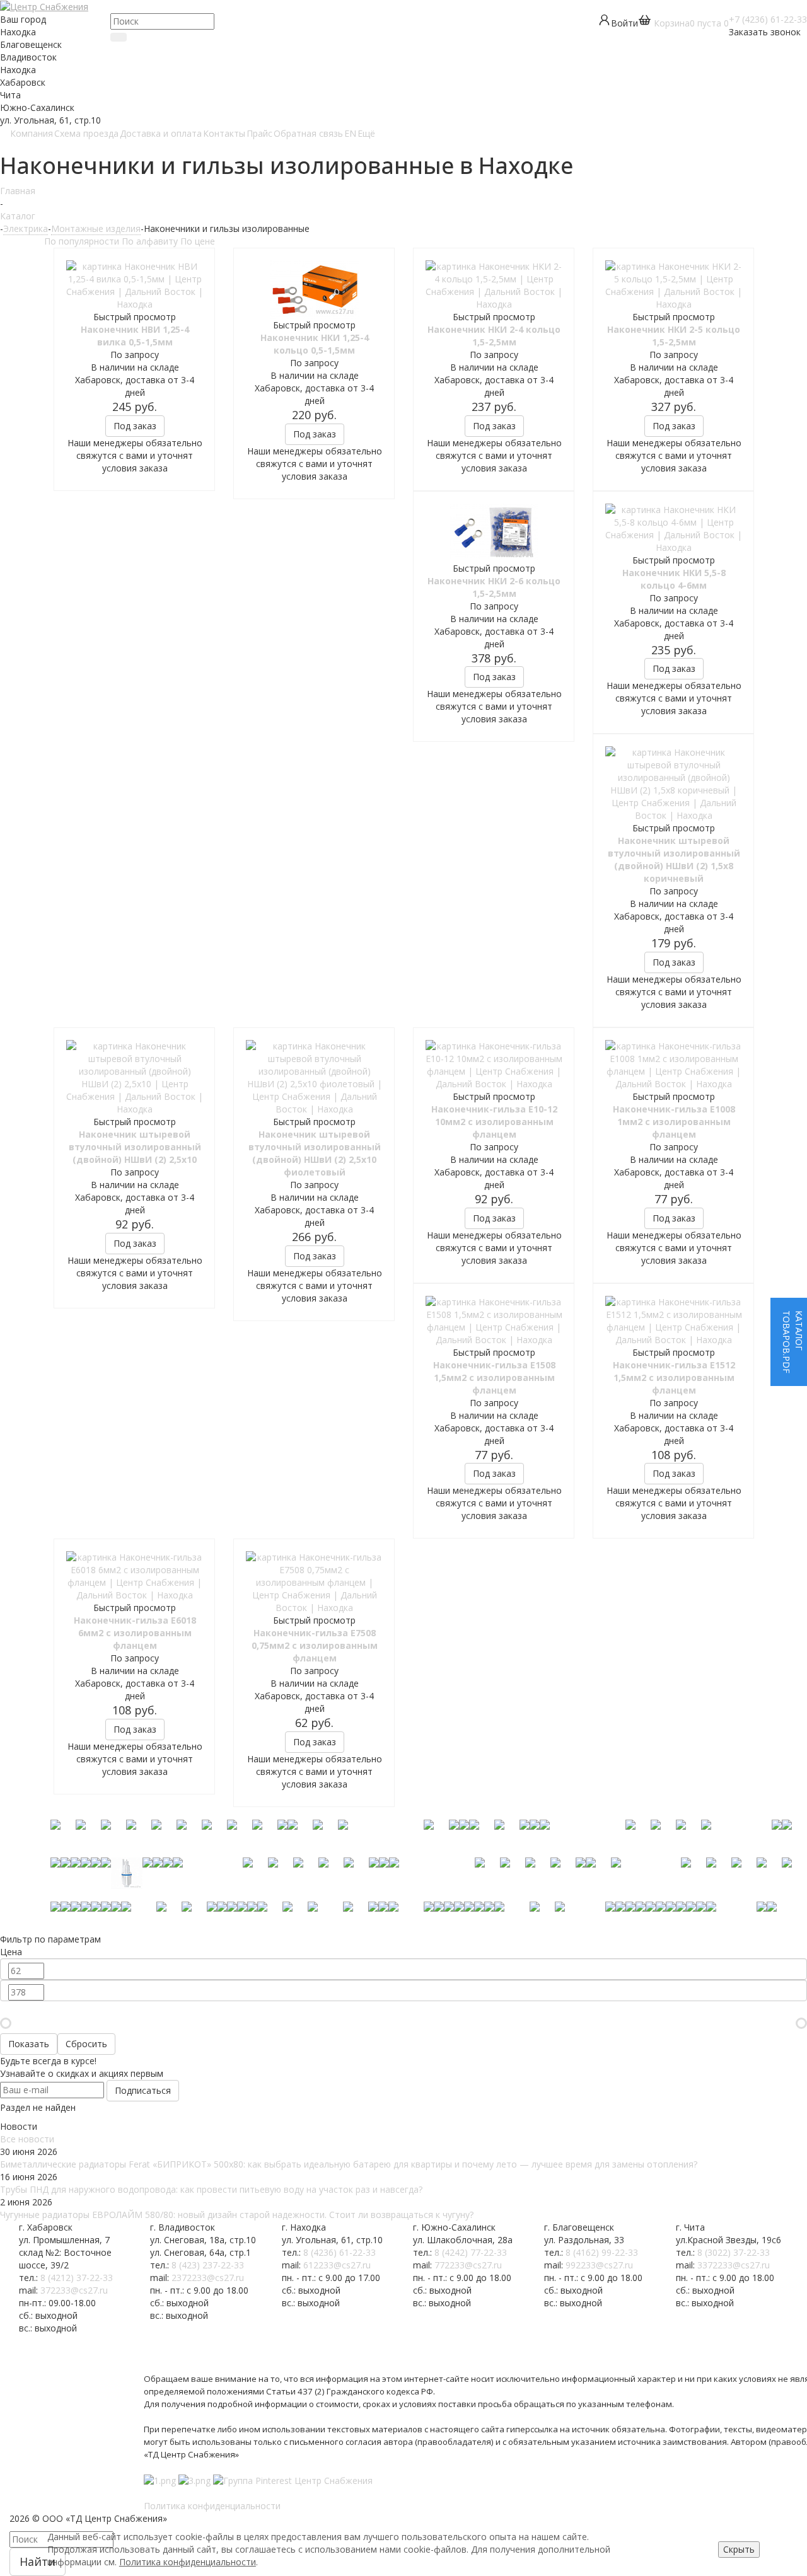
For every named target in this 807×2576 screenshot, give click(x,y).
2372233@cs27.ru (208, 2278)
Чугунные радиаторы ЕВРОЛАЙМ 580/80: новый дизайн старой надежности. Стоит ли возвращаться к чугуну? (237, 2215)
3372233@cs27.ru (734, 2265)
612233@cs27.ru (337, 2265)
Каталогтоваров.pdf (793, 1342)
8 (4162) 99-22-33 (602, 2252)
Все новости (27, 2139)
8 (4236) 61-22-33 (340, 2252)
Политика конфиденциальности (188, 2562)
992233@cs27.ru (599, 2265)
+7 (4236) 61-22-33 (768, 19)
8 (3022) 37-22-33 (734, 2252)
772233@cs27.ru (468, 2265)
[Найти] (119, 37)
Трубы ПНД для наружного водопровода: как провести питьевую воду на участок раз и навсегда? (211, 2189)
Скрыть (739, 2549)
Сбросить (86, 2044)
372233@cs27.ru (74, 2290)
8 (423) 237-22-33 (208, 2265)
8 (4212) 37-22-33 (77, 2278)
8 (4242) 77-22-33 (471, 2252)
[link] (683, 23)
